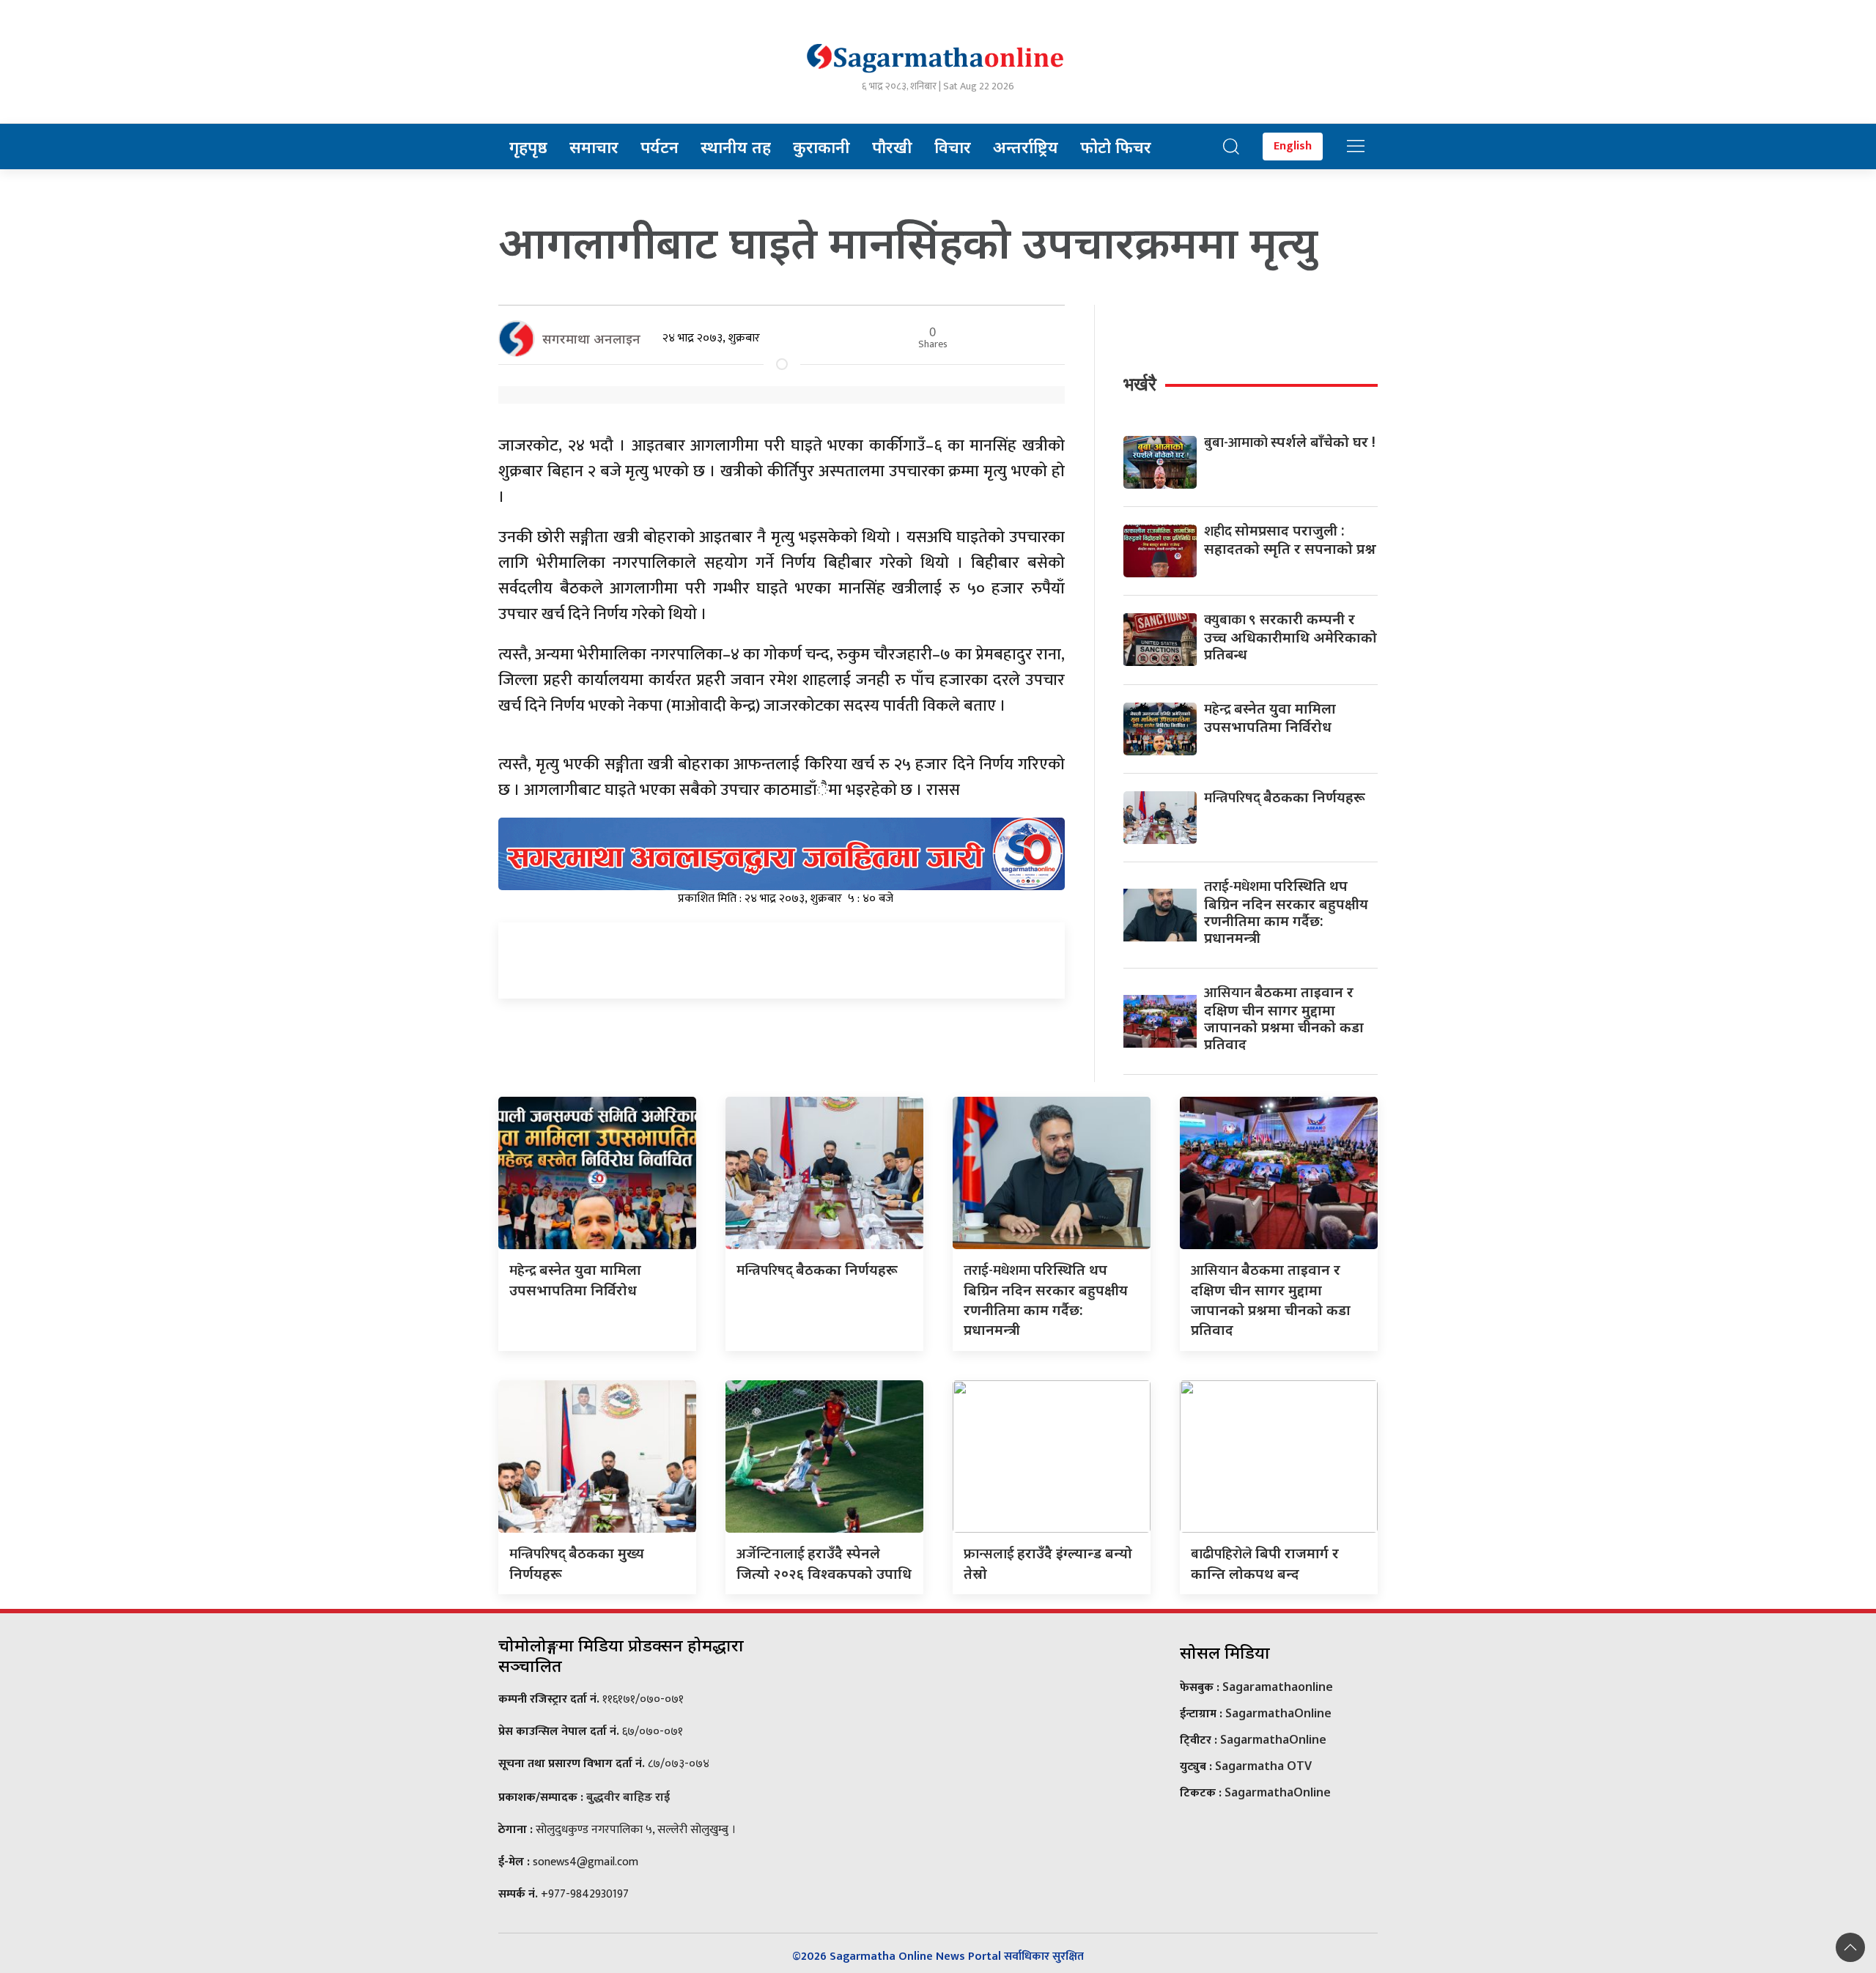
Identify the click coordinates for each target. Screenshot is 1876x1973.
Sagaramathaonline (1278, 1687)
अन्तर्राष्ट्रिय (1026, 147)
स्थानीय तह (736, 147)
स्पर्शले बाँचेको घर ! (1290, 441)
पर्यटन (660, 147)
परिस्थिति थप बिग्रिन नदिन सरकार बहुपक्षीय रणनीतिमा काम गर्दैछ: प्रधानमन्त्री (1286, 911)
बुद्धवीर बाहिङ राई (628, 1796)
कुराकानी (821, 147)
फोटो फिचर (1116, 147)
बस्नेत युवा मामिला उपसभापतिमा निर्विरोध (1270, 717)
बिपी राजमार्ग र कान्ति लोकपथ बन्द (1265, 1563)
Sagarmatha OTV (1263, 1766)
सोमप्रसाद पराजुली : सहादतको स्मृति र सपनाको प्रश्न (1290, 539)
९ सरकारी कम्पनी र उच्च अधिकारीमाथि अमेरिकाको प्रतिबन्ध (1290, 636)
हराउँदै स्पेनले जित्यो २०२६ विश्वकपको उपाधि (824, 1563)
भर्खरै (1140, 384)
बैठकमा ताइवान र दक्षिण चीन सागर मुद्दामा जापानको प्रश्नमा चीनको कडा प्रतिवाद (1284, 1018)
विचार (953, 147)
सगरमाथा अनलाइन (591, 338)
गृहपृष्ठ (528, 147)
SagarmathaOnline (1278, 1713)
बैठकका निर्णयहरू (1285, 797)
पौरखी (892, 147)
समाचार (594, 147)
